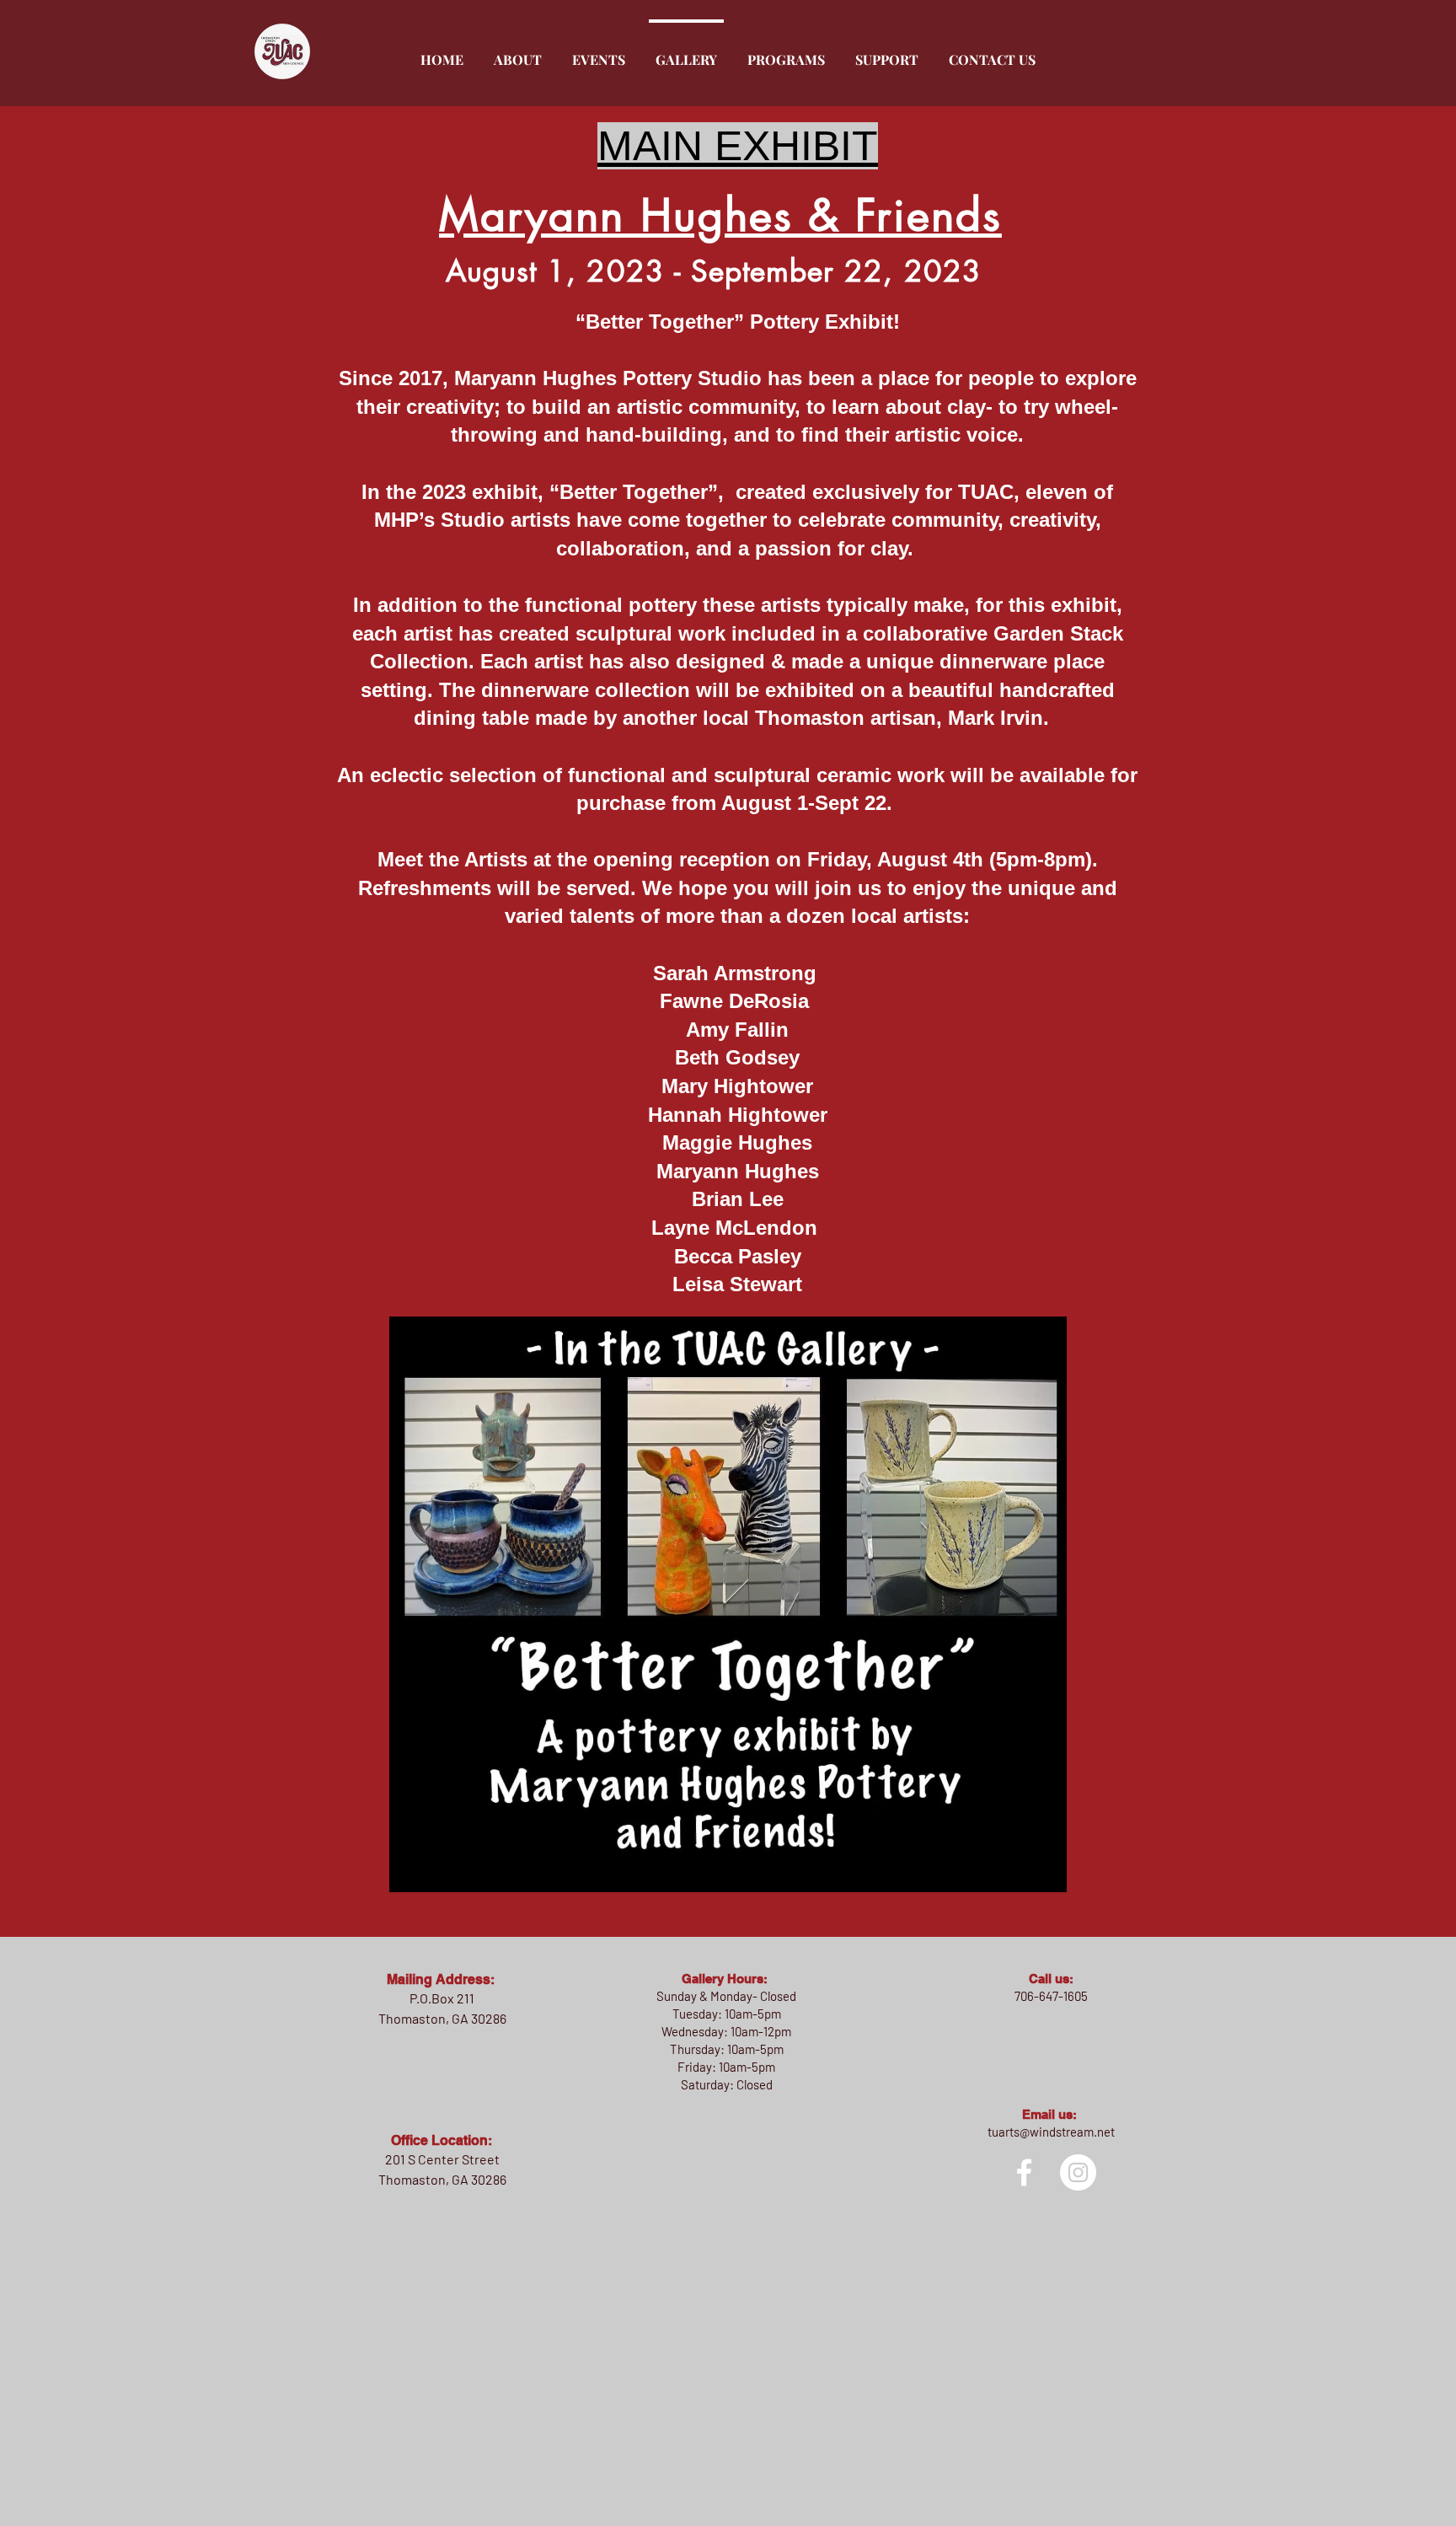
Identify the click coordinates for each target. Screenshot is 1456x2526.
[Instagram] (1078, 2172)
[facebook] (1024, 2172)
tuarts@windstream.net (1051, 2132)
